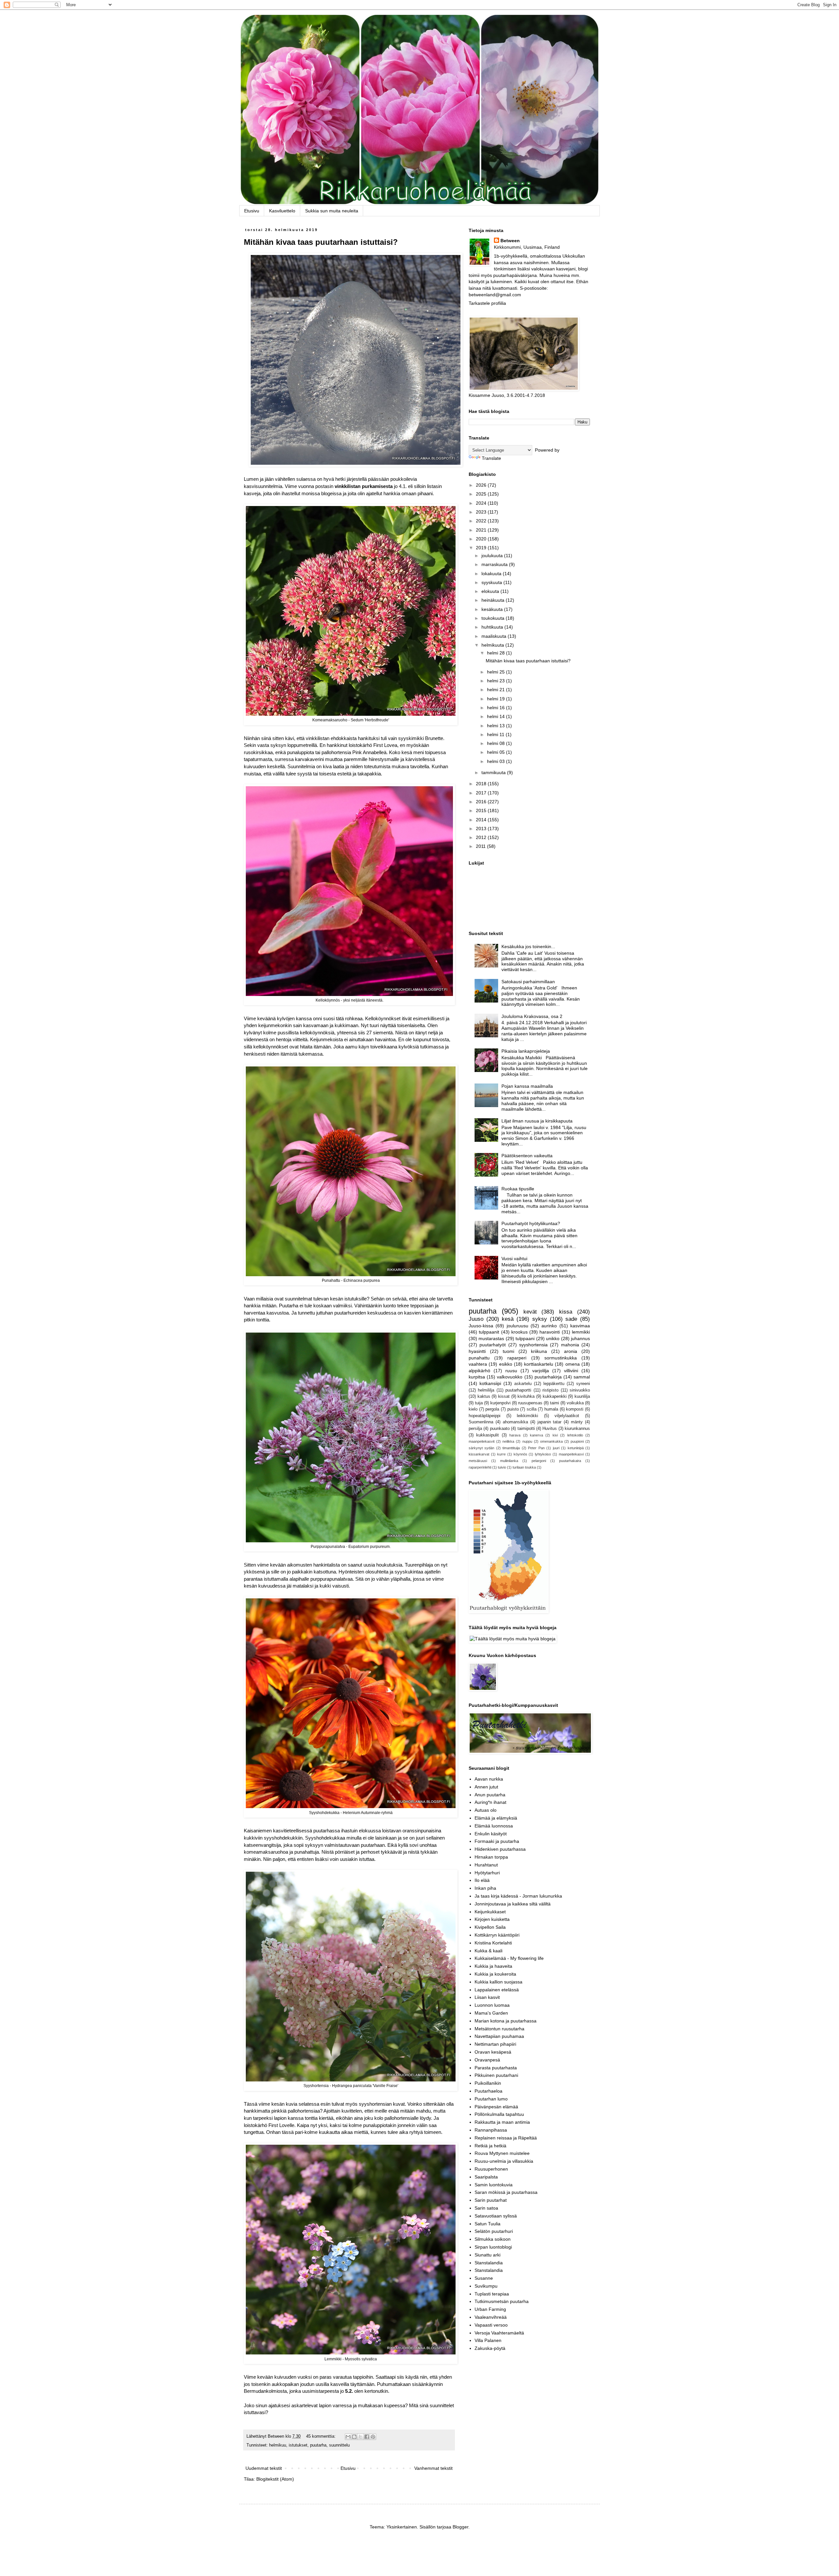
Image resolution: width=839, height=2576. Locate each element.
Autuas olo (486, 1810)
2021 (482, 530)
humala (551, 1409)
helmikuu (278, 2445)
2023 (482, 512)
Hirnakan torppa (491, 1857)
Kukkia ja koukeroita (495, 1974)
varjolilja (541, 1371)
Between (510, 241)
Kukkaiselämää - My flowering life (509, 1958)
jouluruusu (517, 1326)
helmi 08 (497, 743)
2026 (482, 485)
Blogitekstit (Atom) (275, 2479)
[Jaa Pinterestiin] (373, 2437)
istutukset (298, 2445)
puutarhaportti (518, 1390)
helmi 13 (497, 726)
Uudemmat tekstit (264, 2468)
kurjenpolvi (500, 1403)
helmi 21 (497, 690)
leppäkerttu (554, 1384)
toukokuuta (494, 618)
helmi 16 (497, 708)
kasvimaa (580, 1326)
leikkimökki (527, 1416)
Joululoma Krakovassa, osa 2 (532, 1016)
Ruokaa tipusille (518, 1189)
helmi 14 (497, 716)
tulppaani (525, 1338)
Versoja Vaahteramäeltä (499, 2333)
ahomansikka (515, 1422)
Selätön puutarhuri (494, 2231)
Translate (491, 458)
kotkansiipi (490, 1383)
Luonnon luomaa (492, 2005)
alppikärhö (479, 1371)
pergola (492, 1409)
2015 (482, 810)
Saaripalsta (486, 2177)
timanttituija (511, 1448)
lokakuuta (492, 574)
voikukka (575, 1403)
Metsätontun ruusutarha (499, 2029)
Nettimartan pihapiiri (495, 2044)
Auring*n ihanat (490, 1802)
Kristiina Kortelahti (493, 1943)
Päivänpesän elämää (496, 2107)
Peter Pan (536, 1448)
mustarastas (491, 1338)
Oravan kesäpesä (493, 2052)
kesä (508, 1319)
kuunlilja (582, 1396)
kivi (555, 1435)
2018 (482, 784)
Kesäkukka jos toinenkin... (528, 946)
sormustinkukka (561, 1358)
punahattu (479, 1358)
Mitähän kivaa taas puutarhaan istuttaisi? (321, 242)
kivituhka (526, 1396)
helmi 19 (497, 699)
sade (571, 1319)
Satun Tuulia (488, 2224)
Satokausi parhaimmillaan (528, 982)
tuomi (508, 1351)
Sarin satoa (486, 2208)
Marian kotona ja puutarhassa (506, 2021)
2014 (482, 820)
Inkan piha (485, 1888)
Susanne (484, 2278)
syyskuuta (492, 582)
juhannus (580, 1338)
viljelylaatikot (567, 1416)
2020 (482, 539)
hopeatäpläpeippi (485, 1416)
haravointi (550, 1332)
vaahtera (478, 1364)
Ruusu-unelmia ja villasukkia (504, 2161)
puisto (513, 1409)
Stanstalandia (489, 2263)
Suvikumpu (486, 2286)
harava (515, 1435)
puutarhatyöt (493, 1345)
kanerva (537, 1435)
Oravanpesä (487, 2060)
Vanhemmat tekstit (433, 2468)
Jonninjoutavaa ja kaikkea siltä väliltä (513, 1904)
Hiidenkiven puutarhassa (500, 1849)
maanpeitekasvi (571, 1454)
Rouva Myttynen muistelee (502, 2153)
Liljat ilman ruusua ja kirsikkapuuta (537, 1121)
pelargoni (539, 1461)
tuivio (502, 1467)
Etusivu (252, 211)
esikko (506, 1364)
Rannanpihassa (491, 2130)
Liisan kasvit (487, 1997)
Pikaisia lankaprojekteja (526, 1051)
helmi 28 (497, 653)
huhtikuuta (493, 627)
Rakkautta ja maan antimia (502, 2122)
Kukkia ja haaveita (493, 1966)
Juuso (476, 1319)
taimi (555, 1403)
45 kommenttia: (322, 2436)
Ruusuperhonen (491, 2169)
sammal (582, 1377)
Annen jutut (486, 1787)
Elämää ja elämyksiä (496, 1818)
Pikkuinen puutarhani (496, 2075)
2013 (482, 829)
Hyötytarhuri (487, 1873)
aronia (571, 1351)
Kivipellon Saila (490, 1927)
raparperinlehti (480, 1467)
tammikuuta (494, 772)
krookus (519, 1332)
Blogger (460, 2527)
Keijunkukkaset (490, 1912)
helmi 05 (497, 752)
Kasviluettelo (282, 211)
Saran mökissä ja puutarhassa (506, 2192)
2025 (482, 494)
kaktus (484, 1396)
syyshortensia (533, 1345)
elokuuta (491, 591)
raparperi (517, 1358)
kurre (501, 1454)
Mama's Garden (491, 2013)
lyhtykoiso (543, 1454)
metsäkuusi (478, 1461)
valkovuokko (510, 1377)
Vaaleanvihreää (491, 2317)
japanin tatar (550, 1422)
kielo (473, 1409)
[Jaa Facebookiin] (367, 2437)
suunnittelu (339, 2445)
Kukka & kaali (488, 1951)
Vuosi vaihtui (514, 1259)
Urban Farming (490, 2309)
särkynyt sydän (481, 1448)
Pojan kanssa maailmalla (527, 1086)
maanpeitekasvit (482, 1441)
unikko (553, 1338)
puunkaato (500, 1429)
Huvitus (550, 1429)
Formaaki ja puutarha (497, 1841)
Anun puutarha (490, 1795)
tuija (479, 1403)
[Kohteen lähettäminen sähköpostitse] (348, 2437)
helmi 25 (497, 672)
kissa (566, 1312)
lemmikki (581, 1332)
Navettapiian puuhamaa (499, 2036)
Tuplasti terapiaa (492, 2294)
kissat (504, 1396)
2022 (482, 521)
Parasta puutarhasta (496, 2068)
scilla (532, 1409)
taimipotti (526, 1429)
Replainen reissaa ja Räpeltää (506, 2138)
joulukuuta (493, 556)
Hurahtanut (486, 1865)
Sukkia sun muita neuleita (332, 211)
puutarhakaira (570, 1461)
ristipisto (550, 1390)
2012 (482, 837)
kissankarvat (479, 1454)
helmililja (486, 1390)
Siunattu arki (488, 2255)
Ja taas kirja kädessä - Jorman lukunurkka (518, 1896)
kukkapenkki (555, 1396)
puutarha (318, 2445)
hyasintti (477, 1351)
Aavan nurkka (489, 1779)
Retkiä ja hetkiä (490, 2146)
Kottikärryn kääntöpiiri (497, 1935)
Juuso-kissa (481, 1326)
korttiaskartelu (539, 1364)
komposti (575, 1409)
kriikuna (539, 1351)
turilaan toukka (524, 1467)
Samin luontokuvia (494, 2185)
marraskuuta (495, 564)
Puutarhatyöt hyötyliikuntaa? (531, 1223)
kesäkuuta (493, 609)
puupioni (577, 1441)
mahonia (570, 1345)
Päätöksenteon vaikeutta (527, 1156)
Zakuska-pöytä (490, 2348)
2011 (481, 846)
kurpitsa (477, 1377)
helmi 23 (497, 681)
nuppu (527, 1441)
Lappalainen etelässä (497, 1990)
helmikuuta (493, 645)
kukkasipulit (488, 1435)
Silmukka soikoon (493, 2239)
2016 (482, 802)
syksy (540, 1319)
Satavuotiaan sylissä (496, 2216)
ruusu (511, 1371)
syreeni (583, 1384)
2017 (482, 793)
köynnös (520, 1454)
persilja (475, 1429)
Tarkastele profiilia (487, 303)
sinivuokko (580, 1390)
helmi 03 (497, 761)
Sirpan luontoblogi (493, 2247)
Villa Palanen (488, 2340)
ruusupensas (530, 1403)
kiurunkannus (577, 1429)
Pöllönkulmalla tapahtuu (499, 2114)
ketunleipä (576, 1448)
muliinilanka (509, 1461)
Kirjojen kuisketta (492, 1919)
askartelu (523, 1384)
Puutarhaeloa (488, 2091)
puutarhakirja (548, 1377)
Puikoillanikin (488, 2083)
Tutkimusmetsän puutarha (502, 2301)
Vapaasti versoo (491, 2325)
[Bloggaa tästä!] (354, 2437)
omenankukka (551, 1441)
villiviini (571, 1371)
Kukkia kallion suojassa (498, 1982)
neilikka (508, 1441)
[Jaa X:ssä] (361, 2437)
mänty (577, 1422)
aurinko (549, 1326)
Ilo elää (482, 1880)
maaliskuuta (495, 636)
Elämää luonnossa (494, 1826)
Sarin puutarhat (491, 2200)
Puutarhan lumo (491, 2099)
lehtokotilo (575, 1435)
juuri (556, 1448)
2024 (482, 503)
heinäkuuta (494, 600)
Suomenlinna (481, 1422)
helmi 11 (496, 734)
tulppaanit (489, 1332)
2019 (482, 548)
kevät (530, 1312)
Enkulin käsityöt (491, 1834)
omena (573, 1364)
